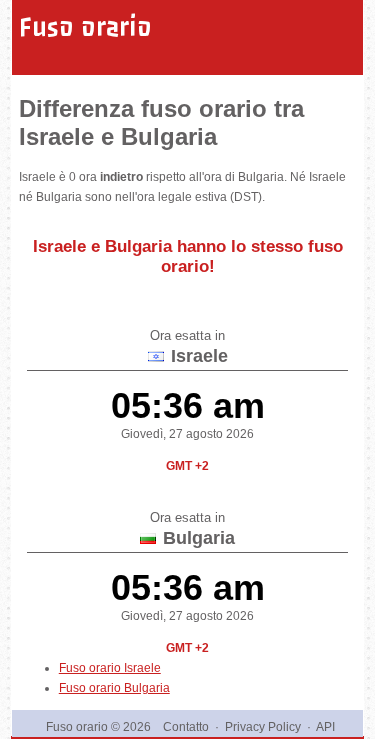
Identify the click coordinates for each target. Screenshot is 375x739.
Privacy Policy (263, 727)
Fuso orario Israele (110, 668)
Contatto (186, 727)
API (325, 727)
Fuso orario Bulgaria (114, 688)
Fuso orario (85, 27)
